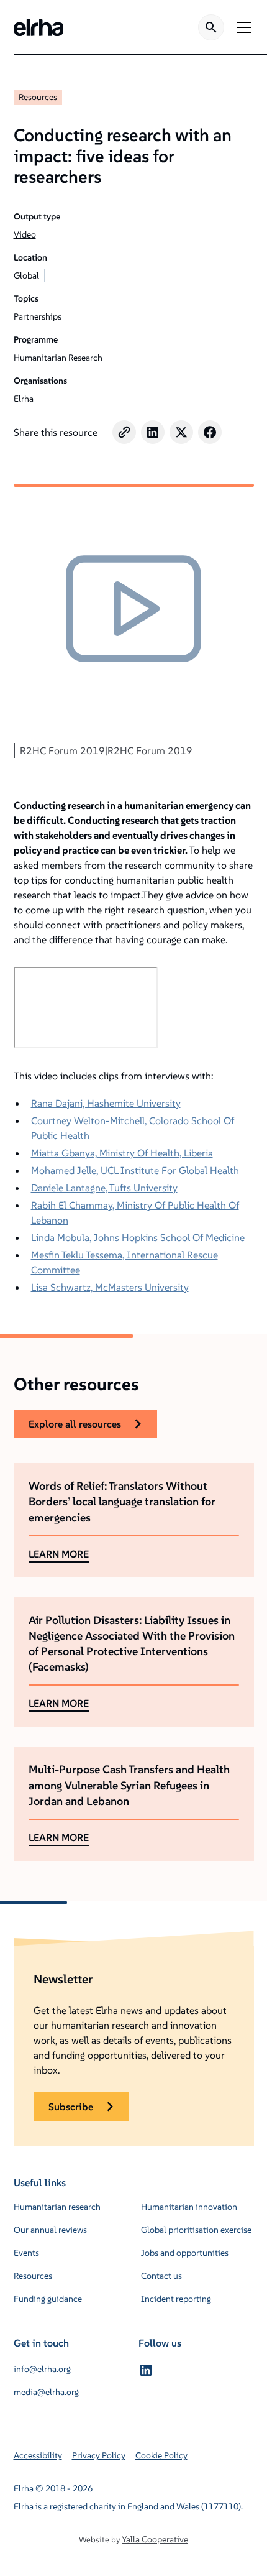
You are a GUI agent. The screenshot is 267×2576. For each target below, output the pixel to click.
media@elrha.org (46, 2392)
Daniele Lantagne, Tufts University (104, 1188)
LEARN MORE (59, 1554)
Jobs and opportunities (185, 2253)
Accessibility (38, 2455)
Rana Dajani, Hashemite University (106, 1103)
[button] (242, 27)
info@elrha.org (42, 2369)
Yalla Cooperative (155, 2539)
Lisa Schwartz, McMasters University (110, 1287)
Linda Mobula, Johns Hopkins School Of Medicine (138, 1237)
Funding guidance (48, 2299)
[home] (38, 27)
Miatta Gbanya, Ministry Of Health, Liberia (122, 1153)
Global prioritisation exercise (196, 2230)
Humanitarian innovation (189, 2207)
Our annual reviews (50, 2230)
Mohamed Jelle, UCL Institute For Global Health (135, 1170)
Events (26, 2253)
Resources (38, 97)
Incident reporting (176, 2299)
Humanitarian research (57, 2207)
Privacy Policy (99, 2455)
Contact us (161, 2276)
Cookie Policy (161, 2455)
